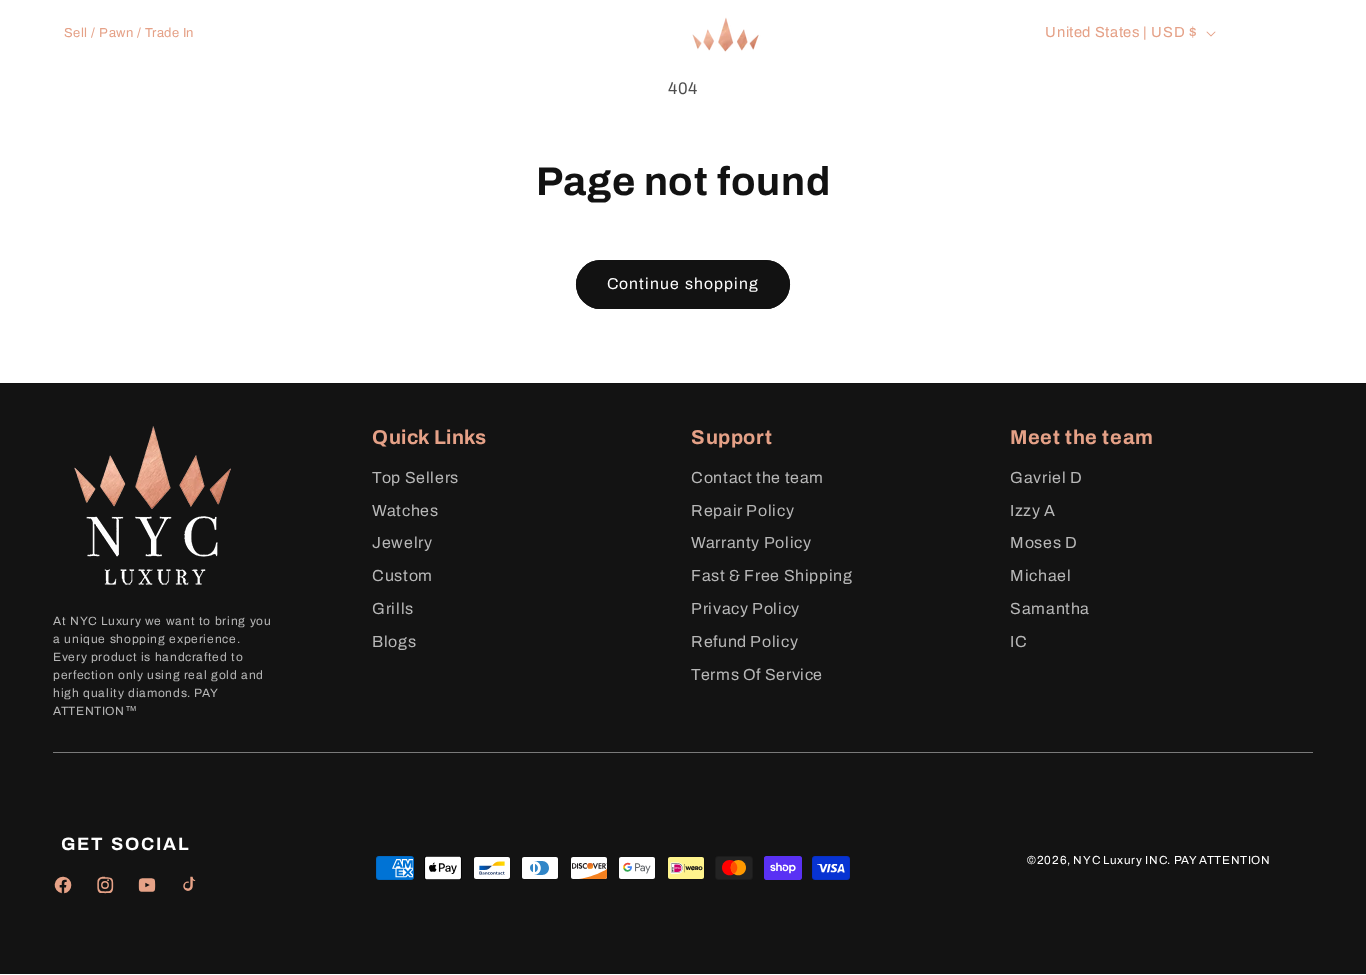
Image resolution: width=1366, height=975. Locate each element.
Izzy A (1033, 510)
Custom (402, 575)
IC (1018, 641)
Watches (405, 510)
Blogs (394, 641)
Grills (393, 608)
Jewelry (402, 542)
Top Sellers (415, 477)
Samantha (1050, 608)
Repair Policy (742, 510)
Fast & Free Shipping (772, 575)
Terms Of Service (757, 674)
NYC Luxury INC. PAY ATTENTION (1171, 860)
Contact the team (757, 477)
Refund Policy (744, 641)
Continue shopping (683, 283)
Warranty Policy (751, 542)
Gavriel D (1046, 477)
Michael (1040, 575)
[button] (409, 100)
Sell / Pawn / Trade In (129, 33)
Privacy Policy (745, 608)
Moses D (1043, 542)
